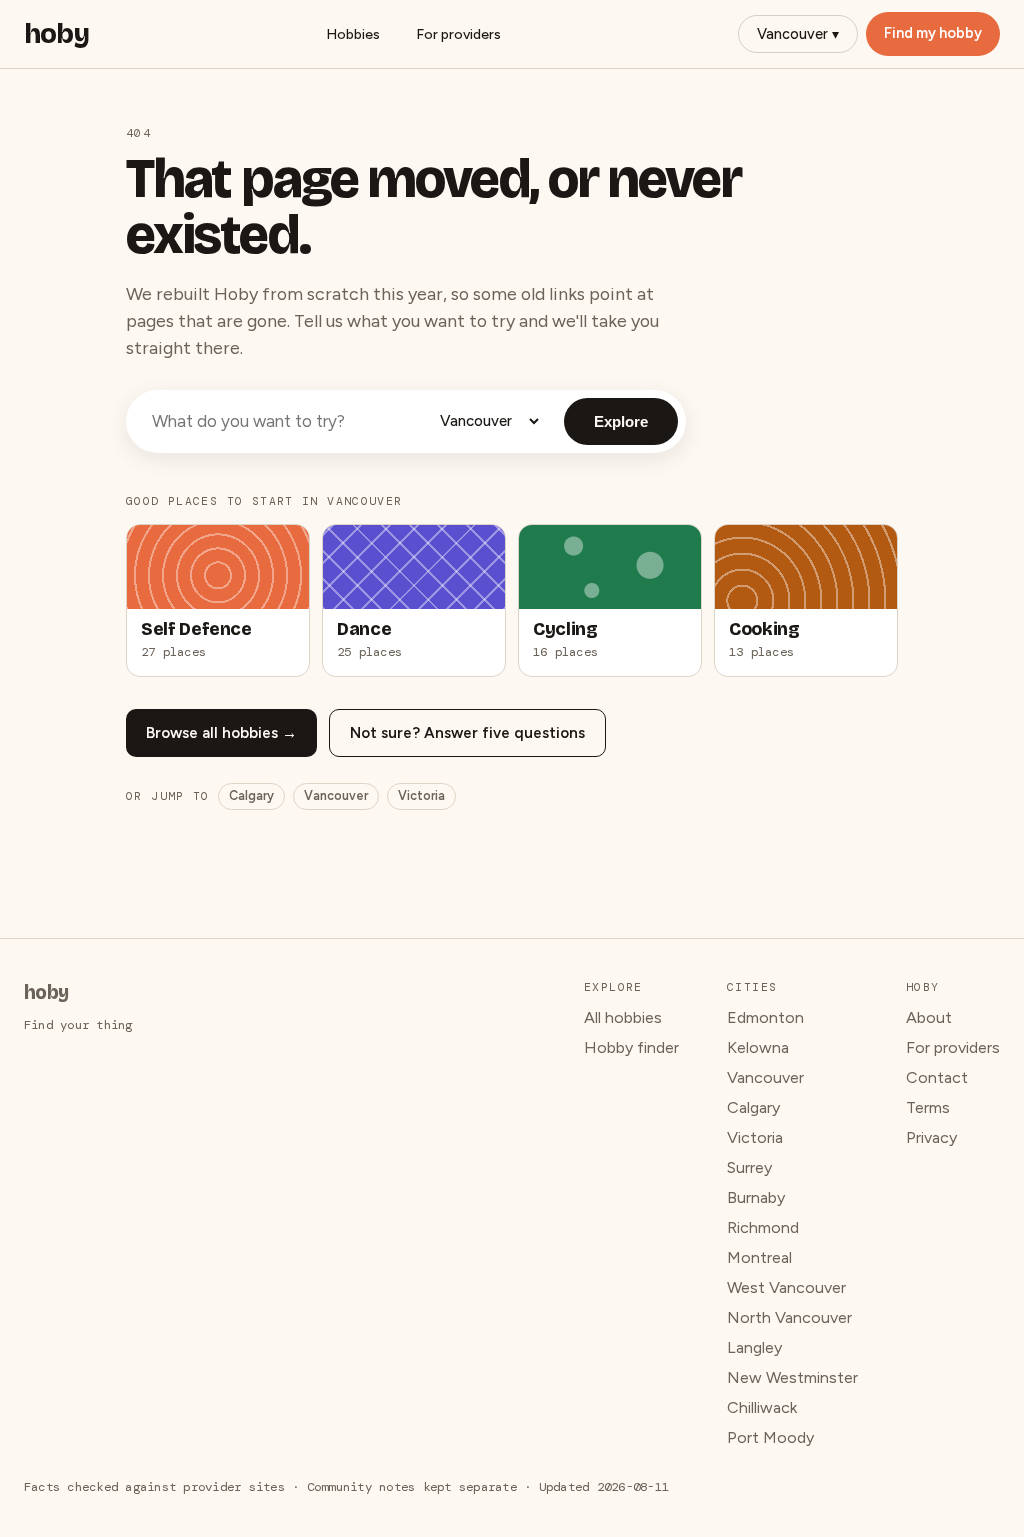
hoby (56, 34)
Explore (621, 421)
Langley (754, 1347)
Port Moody (770, 1437)
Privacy (931, 1137)
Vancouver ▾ (798, 34)
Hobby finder (631, 1047)
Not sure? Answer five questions (467, 733)
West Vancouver (786, 1287)
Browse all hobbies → (221, 733)
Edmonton (765, 1017)
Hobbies (353, 34)
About (929, 1017)
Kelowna (758, 1047)
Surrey (749, 1167)
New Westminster (792, 1377)
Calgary (251, 795)
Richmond (763, 1227)
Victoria (421, 795)
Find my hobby (933, 33)
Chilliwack (762, 1407)
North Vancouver (789, 1317)
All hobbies (623, 1017)
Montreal (759, 1257)
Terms (928, 1107)
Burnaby (756, 1197)
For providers (458, 34)
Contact (937, 1077)
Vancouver (336, 795)
